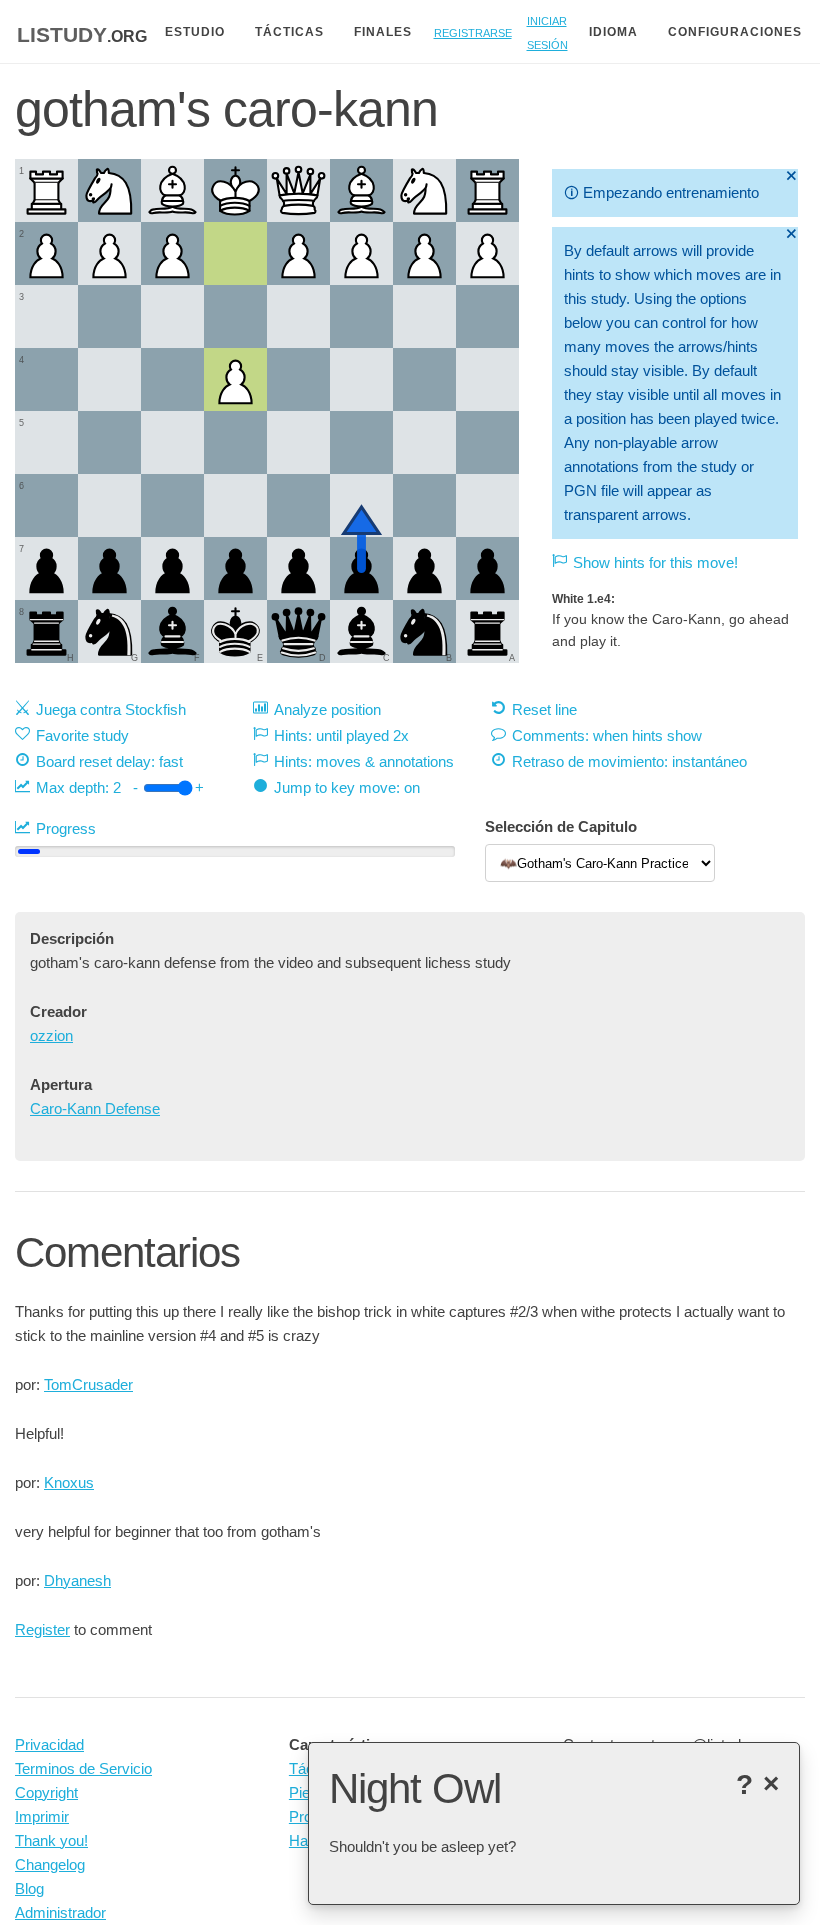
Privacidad (49, 1744)
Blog (29, 1888)
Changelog (50, 1864)
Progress (66, 828)
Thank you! (51, 1840)
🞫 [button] (791, 175)
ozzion (51, 1035)
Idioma (613, 32)
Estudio (195, 32)
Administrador (60, 1912)
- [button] (135, 787)
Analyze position (327, 709)
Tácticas (289, 32)
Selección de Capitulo (561, 826)
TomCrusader (88, 1384)
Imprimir (42, 1816)
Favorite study (82, 735)
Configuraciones (735, 32)
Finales (383, 32)
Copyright (46, 1792)
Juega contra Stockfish (111, 709)
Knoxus (69, 1482)
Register (42, 1629)
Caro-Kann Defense (95, 1108)
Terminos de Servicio (83, 1768)
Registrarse (473, 31)
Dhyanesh (77, 1580)
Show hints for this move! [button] (655, 562)
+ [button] (199, 787)
